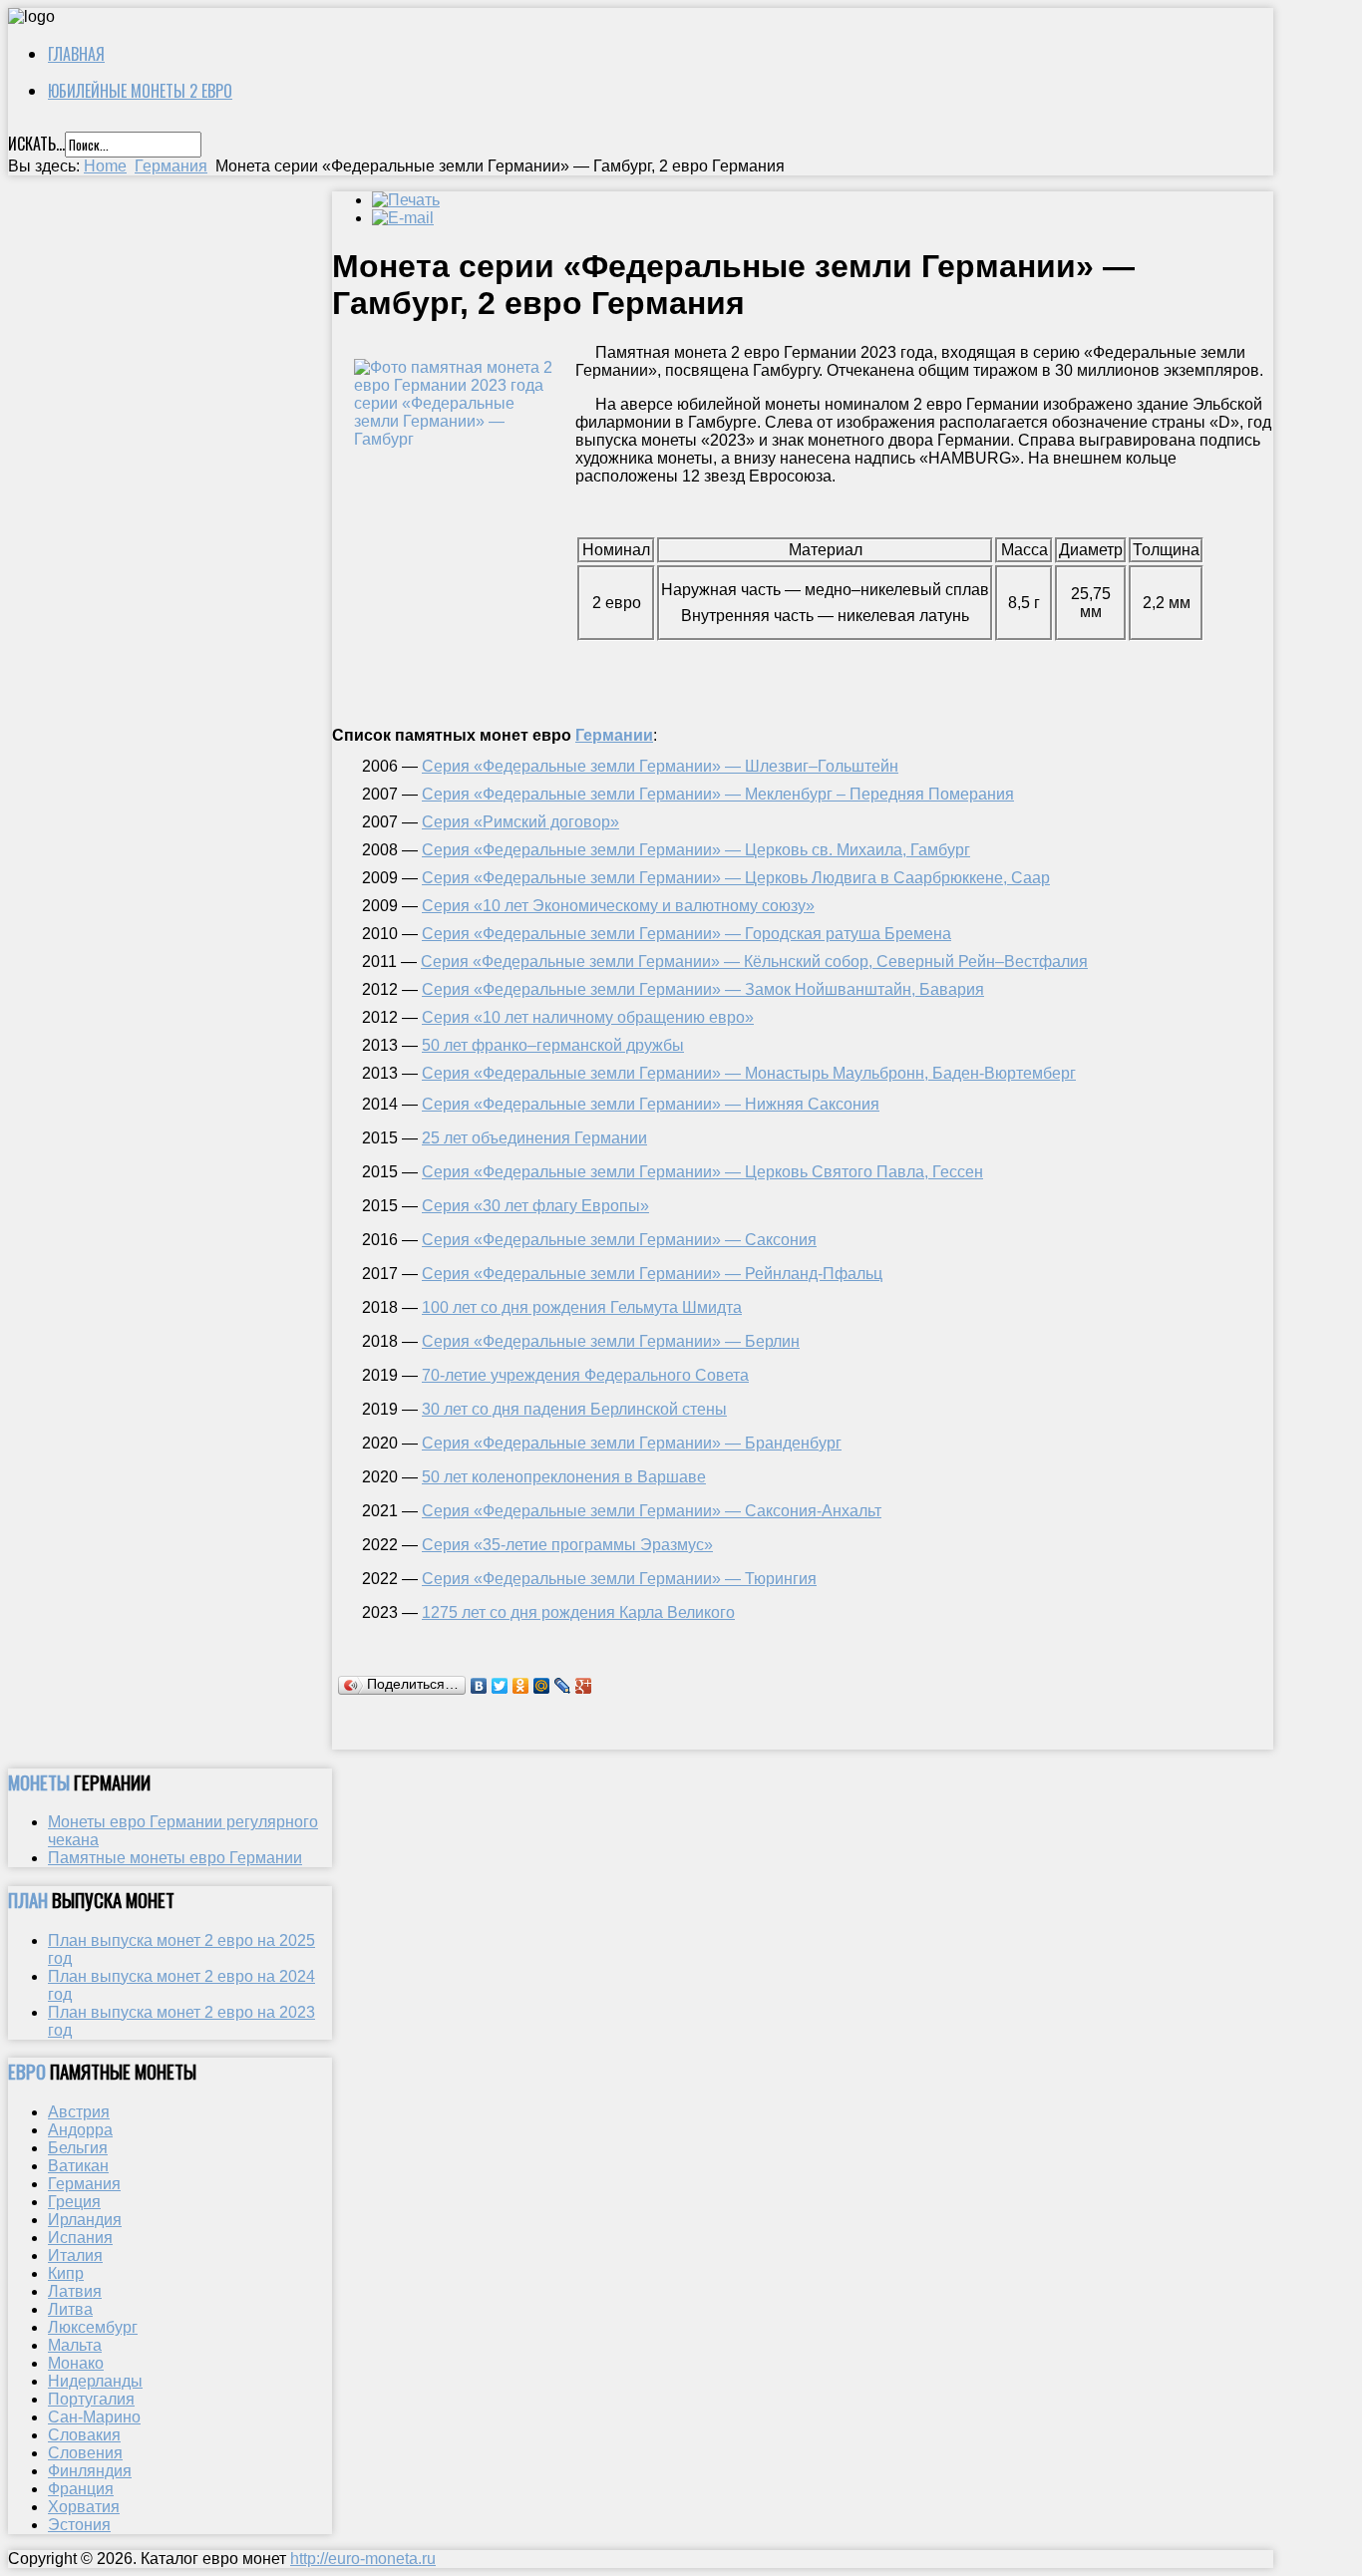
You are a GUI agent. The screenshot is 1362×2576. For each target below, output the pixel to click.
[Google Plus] (584, 1686)
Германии (614, 735)
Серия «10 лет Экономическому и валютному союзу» (618, 906)
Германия (171, 166)
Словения (85, 2453)
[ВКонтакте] (479, 1686)
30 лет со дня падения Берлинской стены (574, 1409)
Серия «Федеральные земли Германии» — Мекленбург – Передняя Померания (718, 794)
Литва (70, 2309)
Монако (76, 2363)
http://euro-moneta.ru (363, 2559)
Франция (81, 2489)
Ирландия (85, 2220)
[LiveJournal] (563, 1686)
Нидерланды (95, 2381)
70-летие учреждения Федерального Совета (585, 1375)
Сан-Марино (94, 2417)
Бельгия (78, 2148)
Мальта (75, 2345)
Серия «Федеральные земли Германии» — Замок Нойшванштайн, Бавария (703, 989)
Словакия (84, 2435)
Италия (75, 2255)
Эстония (79, 2525)
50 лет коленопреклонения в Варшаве (564, 1477)
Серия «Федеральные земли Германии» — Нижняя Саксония (651, 1104)
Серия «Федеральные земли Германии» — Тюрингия (619, 1579)
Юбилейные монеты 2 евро (140, 91)
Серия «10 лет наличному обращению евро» (588, 1017)
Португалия (91, 2399)
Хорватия (84, 2507)
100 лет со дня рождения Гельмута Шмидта (582, 1307)
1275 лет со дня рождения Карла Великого (578, 1612)
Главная (76, 54)
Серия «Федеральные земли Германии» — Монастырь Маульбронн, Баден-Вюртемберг (749, 1073)
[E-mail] (403, 218)
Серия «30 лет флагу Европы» (535, 1206)
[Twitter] (500, 1686)
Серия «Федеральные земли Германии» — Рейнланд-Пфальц (652, 1274)
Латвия (75, 2291)
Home (105, 166)
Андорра (80, 2130)
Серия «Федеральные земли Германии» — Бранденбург (632, 1443)
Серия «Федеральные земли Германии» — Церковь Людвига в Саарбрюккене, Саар (736, 878)
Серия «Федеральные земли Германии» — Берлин (611, 1341)
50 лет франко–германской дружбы (553, 1045)
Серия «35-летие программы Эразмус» (567, 1545)
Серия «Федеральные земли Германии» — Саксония (619, 1240)
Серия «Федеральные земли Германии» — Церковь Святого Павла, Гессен (702, 1172)
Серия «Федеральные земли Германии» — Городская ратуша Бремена (686, 934)
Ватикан (78, 2166)
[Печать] (406, 200)
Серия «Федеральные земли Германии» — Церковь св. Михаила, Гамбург (696, 850)
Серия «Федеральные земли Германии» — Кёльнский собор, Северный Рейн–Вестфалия (754, 962)
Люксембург (93, 2327)
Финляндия (90, 2471)
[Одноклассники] (521, 1686)
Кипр (66, 2273)
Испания (80, 2238)
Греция (74, 2202)
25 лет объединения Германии (534, 1138)
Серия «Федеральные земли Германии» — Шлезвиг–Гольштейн (660, 766)
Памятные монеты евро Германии (175, 1858)
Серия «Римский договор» (520, 822)
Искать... (36, 144)
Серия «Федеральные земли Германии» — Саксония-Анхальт (652, 1511)
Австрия (79, 2112)
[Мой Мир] (542, 1686)
